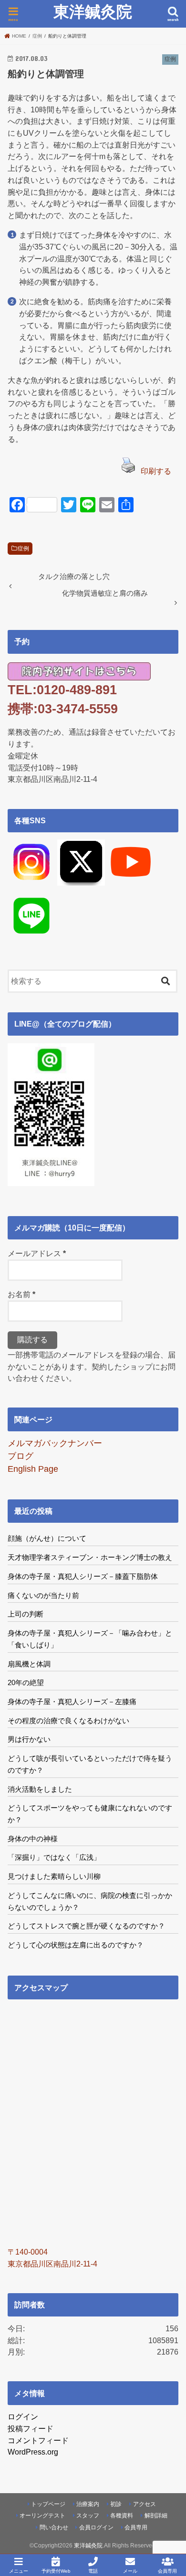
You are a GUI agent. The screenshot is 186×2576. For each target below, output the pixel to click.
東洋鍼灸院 (93, 12)
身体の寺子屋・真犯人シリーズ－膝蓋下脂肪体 (83, 1576)
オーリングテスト (42, 2516)
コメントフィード (38, 2440)
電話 (93, 2571)
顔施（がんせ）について (47, 1538)
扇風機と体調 (29, 1664)
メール (130, 2571)
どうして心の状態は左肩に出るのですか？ (76, 1945)
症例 (23, 549)
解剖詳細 (156, 2516)
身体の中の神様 (33, 1839)
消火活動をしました (40, 1789)
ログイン (23, 2416)
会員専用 (136, 2527)
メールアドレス (37, 1253)
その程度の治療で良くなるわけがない (68, 1721)
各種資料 (122, 2516)
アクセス (145, 2504)
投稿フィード (31, 2428)
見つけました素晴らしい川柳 (54, 1876)
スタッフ (88, 2516)
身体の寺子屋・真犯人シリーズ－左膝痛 (72, 1702)
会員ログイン (96, 2527)
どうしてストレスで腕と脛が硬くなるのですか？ (86, 1926)
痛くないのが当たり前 (43, 1595)
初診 (116, 2504)
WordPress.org (33, 2452)
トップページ (48, 2504)
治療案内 (88, 2504)
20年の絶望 (26, 1682)
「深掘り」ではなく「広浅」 (54, 1857)
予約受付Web (56, 2571)
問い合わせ (54, 2527)
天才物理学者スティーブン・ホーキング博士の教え (90, 1557)
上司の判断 (26, 1614)
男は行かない (29, 1739)
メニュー (19, 2571)
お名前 (21, 1294)
